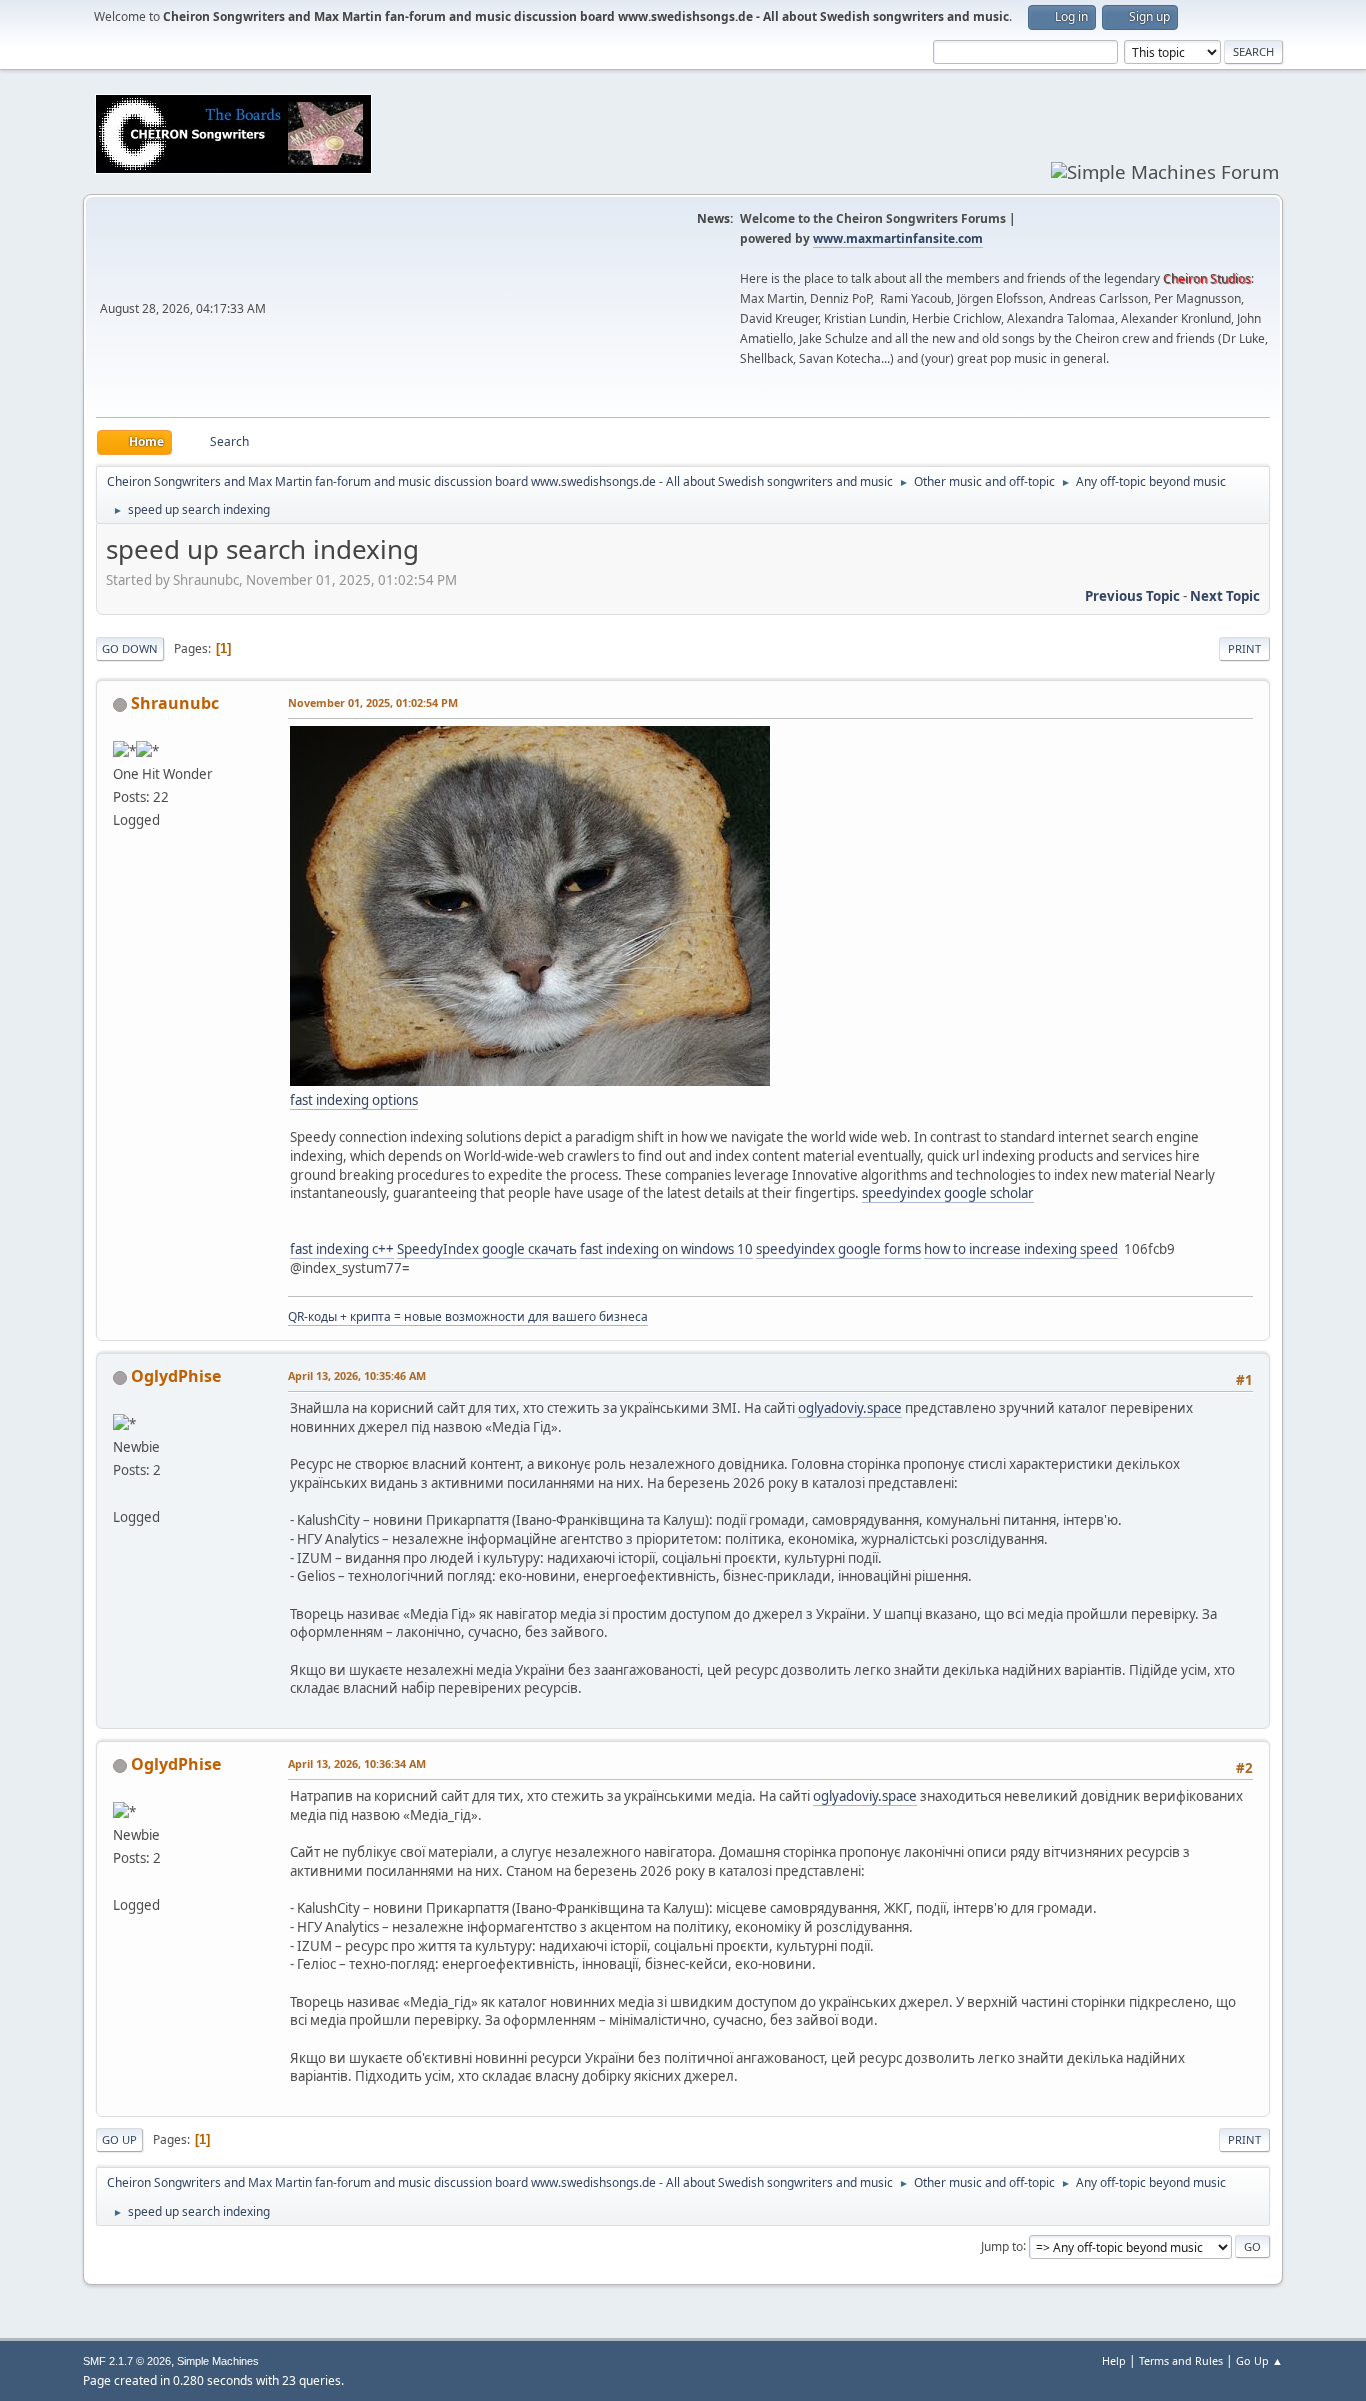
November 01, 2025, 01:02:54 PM (373, 702)
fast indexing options (354, 1100)
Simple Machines (218, 2361)
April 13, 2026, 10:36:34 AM (357, 1763)
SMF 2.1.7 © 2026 (127, 2361)
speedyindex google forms (838, 1249)
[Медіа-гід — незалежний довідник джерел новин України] (121, 1493)
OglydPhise (176, 1376)
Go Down (130, 648)
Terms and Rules (1181, 2360)
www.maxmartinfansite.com (898, 238)
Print (1244, 648)
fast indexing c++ (342, 1249)
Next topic (1225, 596)
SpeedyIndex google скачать (487, 1249)
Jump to (1002, 2245)
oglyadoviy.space (850, 1408)
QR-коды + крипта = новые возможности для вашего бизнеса (468, 1316)
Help (1114, 2360)
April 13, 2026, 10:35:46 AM (357, 1375)
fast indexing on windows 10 (666, 1249)
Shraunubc (175, 703)
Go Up (119, 2139)
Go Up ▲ (1259, 2360)
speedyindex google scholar (948, 1193)
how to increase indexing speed (1021, 1249)
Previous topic (1132, 596)
